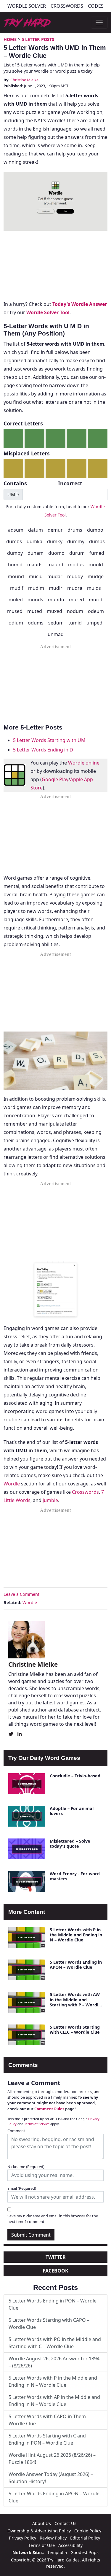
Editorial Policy (85, 2538)
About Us (42, 2523)
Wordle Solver (27, 6)
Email (22, 2188)
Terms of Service (37, 2124)
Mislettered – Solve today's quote (70, 1844)
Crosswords (67, 6)
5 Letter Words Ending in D (43, 750)
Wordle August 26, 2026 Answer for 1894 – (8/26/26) (54, 2362)
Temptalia (57, 2552)
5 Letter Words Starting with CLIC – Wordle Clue (75, 2030)
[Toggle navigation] (99, 23)
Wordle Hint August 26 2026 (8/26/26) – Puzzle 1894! (52, 2459)
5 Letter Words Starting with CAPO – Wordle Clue (49, 2324)
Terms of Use (42, 2545)
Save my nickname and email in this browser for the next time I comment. (53, 2219)
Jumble (50, 1500)
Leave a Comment (21, 1594)
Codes (96, 6)
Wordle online (84, 763)
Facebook (55, 2271)
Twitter (56, 2257)
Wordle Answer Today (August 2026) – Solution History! (51, 2478)
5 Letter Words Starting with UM (49, 740)
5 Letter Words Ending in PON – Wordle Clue (53, 2304)
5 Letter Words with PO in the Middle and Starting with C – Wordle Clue (55, 2343)
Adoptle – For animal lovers (72, 1811)
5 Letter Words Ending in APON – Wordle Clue (76, 1965)
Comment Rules (49, 2109)
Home (10, 39)
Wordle (12, 1484)
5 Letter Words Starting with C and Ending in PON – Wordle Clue (47, 2439)
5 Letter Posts (38, 39)
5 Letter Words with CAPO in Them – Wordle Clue (49, 2420)
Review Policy (53, 2538)
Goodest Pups (85, 2552)
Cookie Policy (88, 2531)
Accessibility (70, 2545)
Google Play (55, 779)
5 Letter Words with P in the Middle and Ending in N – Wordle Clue (76, 1935)
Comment (16, 2131)
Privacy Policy (22, 2538)
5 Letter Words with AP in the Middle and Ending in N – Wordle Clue (54, 2401)
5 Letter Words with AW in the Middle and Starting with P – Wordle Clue (75, 2002)
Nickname (26, 2167)
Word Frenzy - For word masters (75, 1876)
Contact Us (65, 2523)
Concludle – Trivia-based (75, 1776)
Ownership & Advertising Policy (39, 2531)
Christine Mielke (24, 80)
